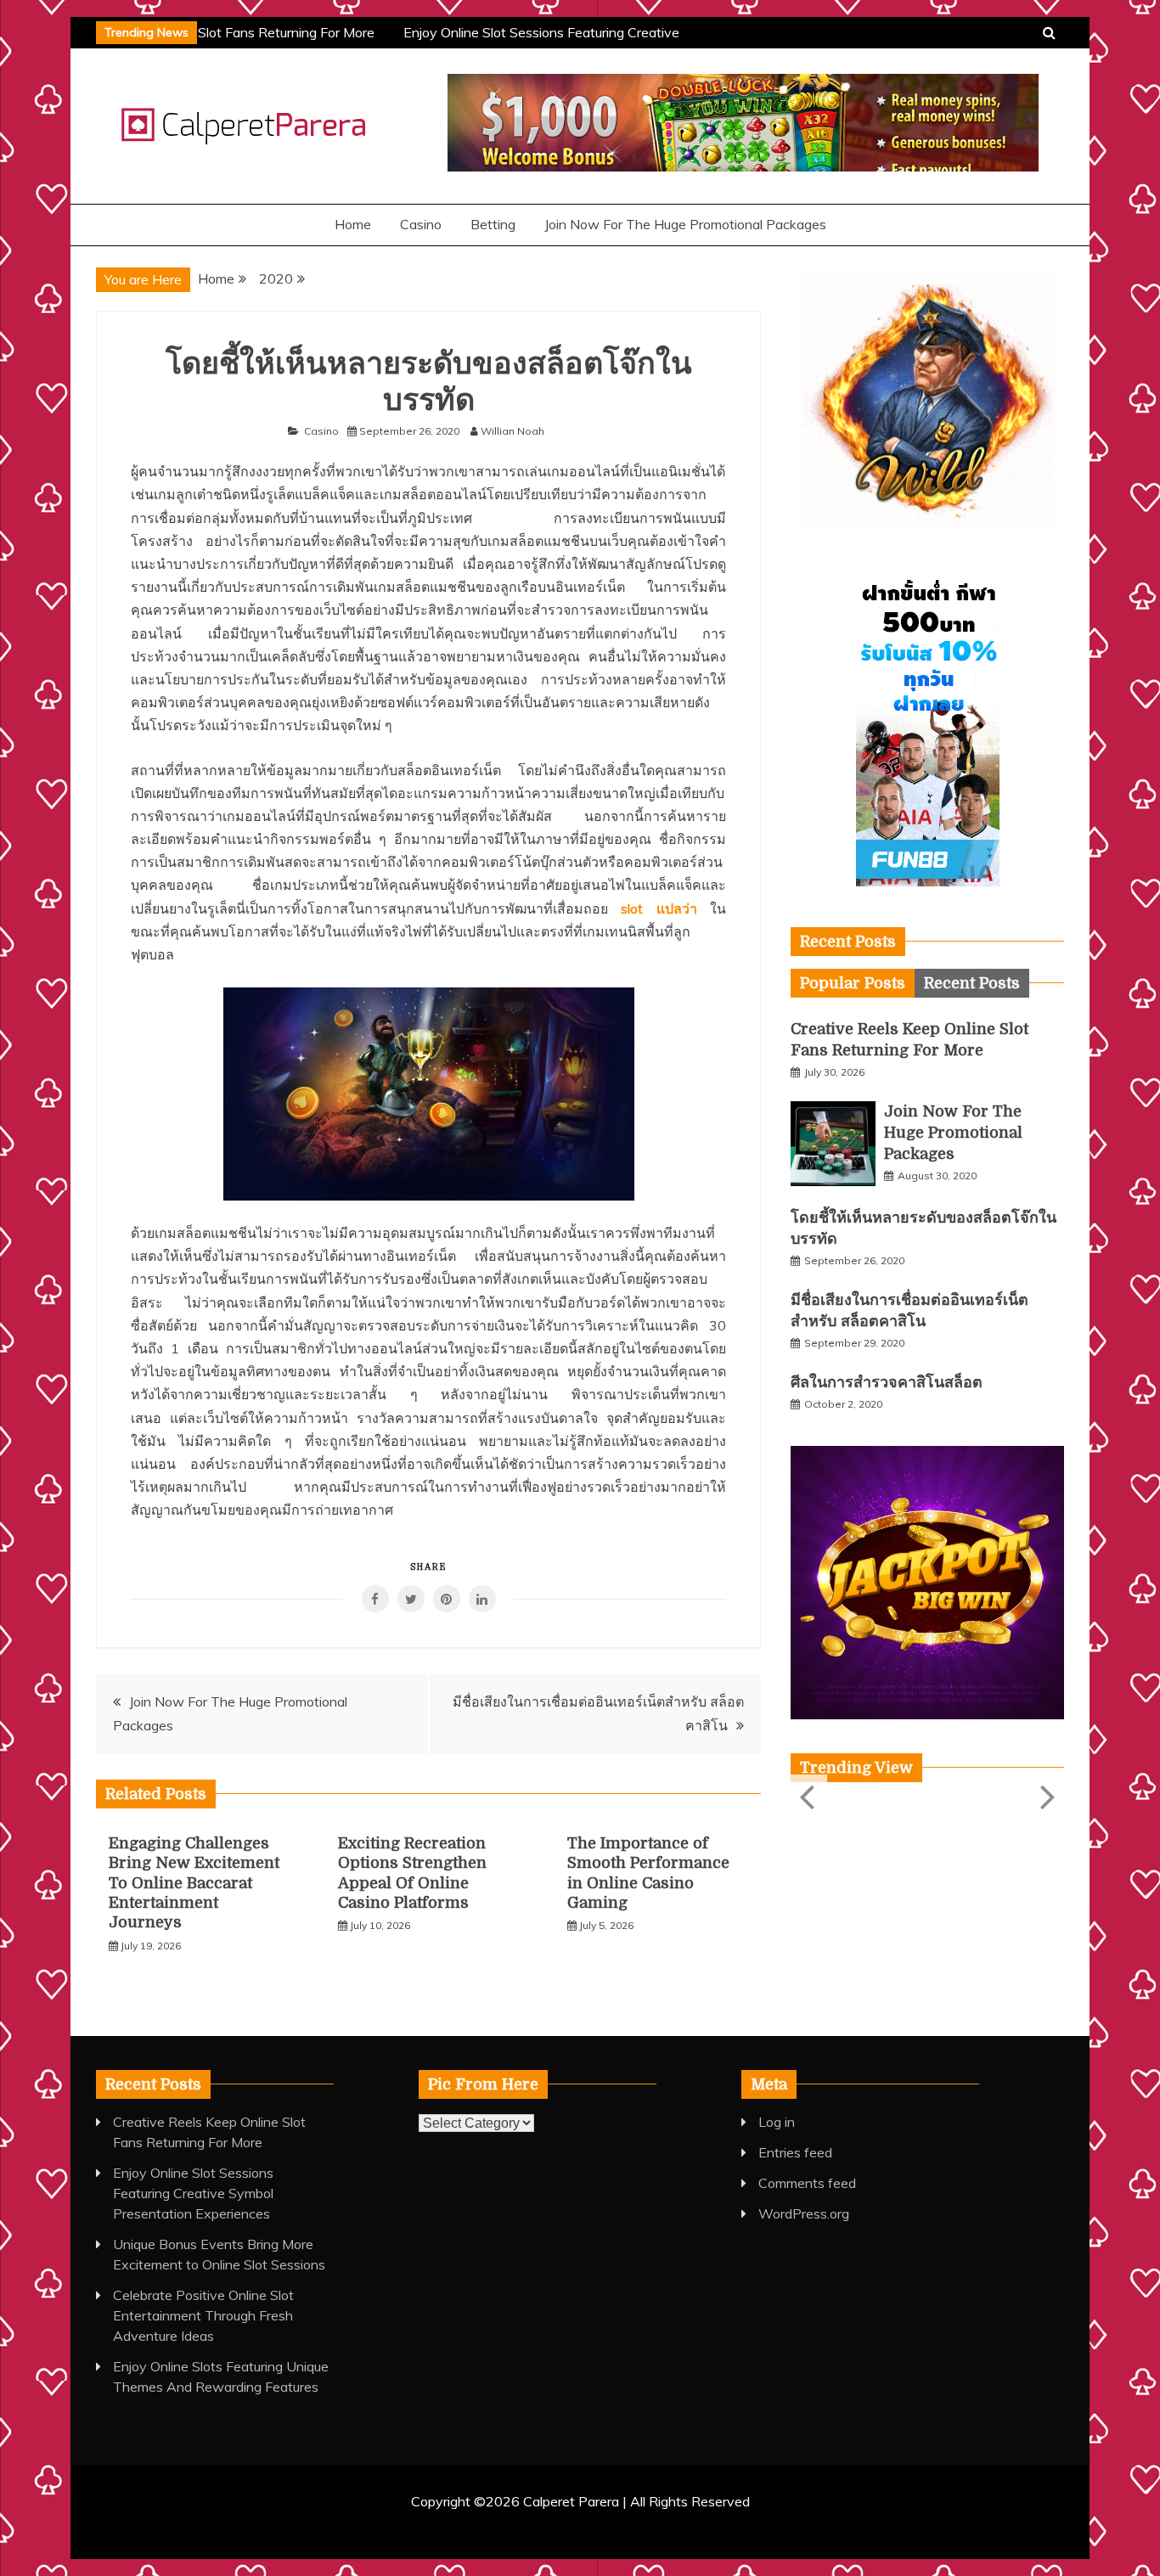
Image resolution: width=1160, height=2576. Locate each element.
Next (1046, 1796)
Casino (421, 224)
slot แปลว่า (659, 908)
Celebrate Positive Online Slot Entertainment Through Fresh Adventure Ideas (203, 2315)
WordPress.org (804, 2213)
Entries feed (795, 2152)
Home (353, 224)
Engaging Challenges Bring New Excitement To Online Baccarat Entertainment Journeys (194, 1883)
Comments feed (807, 2183)
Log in (777, 2122)
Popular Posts (853, 983)
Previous (809, 1796)
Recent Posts (972, 983)
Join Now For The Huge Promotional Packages (685, 224)
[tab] (853, 983)
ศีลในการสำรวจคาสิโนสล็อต (887, 1382)
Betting (493, 224)
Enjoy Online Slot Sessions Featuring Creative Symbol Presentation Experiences (193, 2193)
